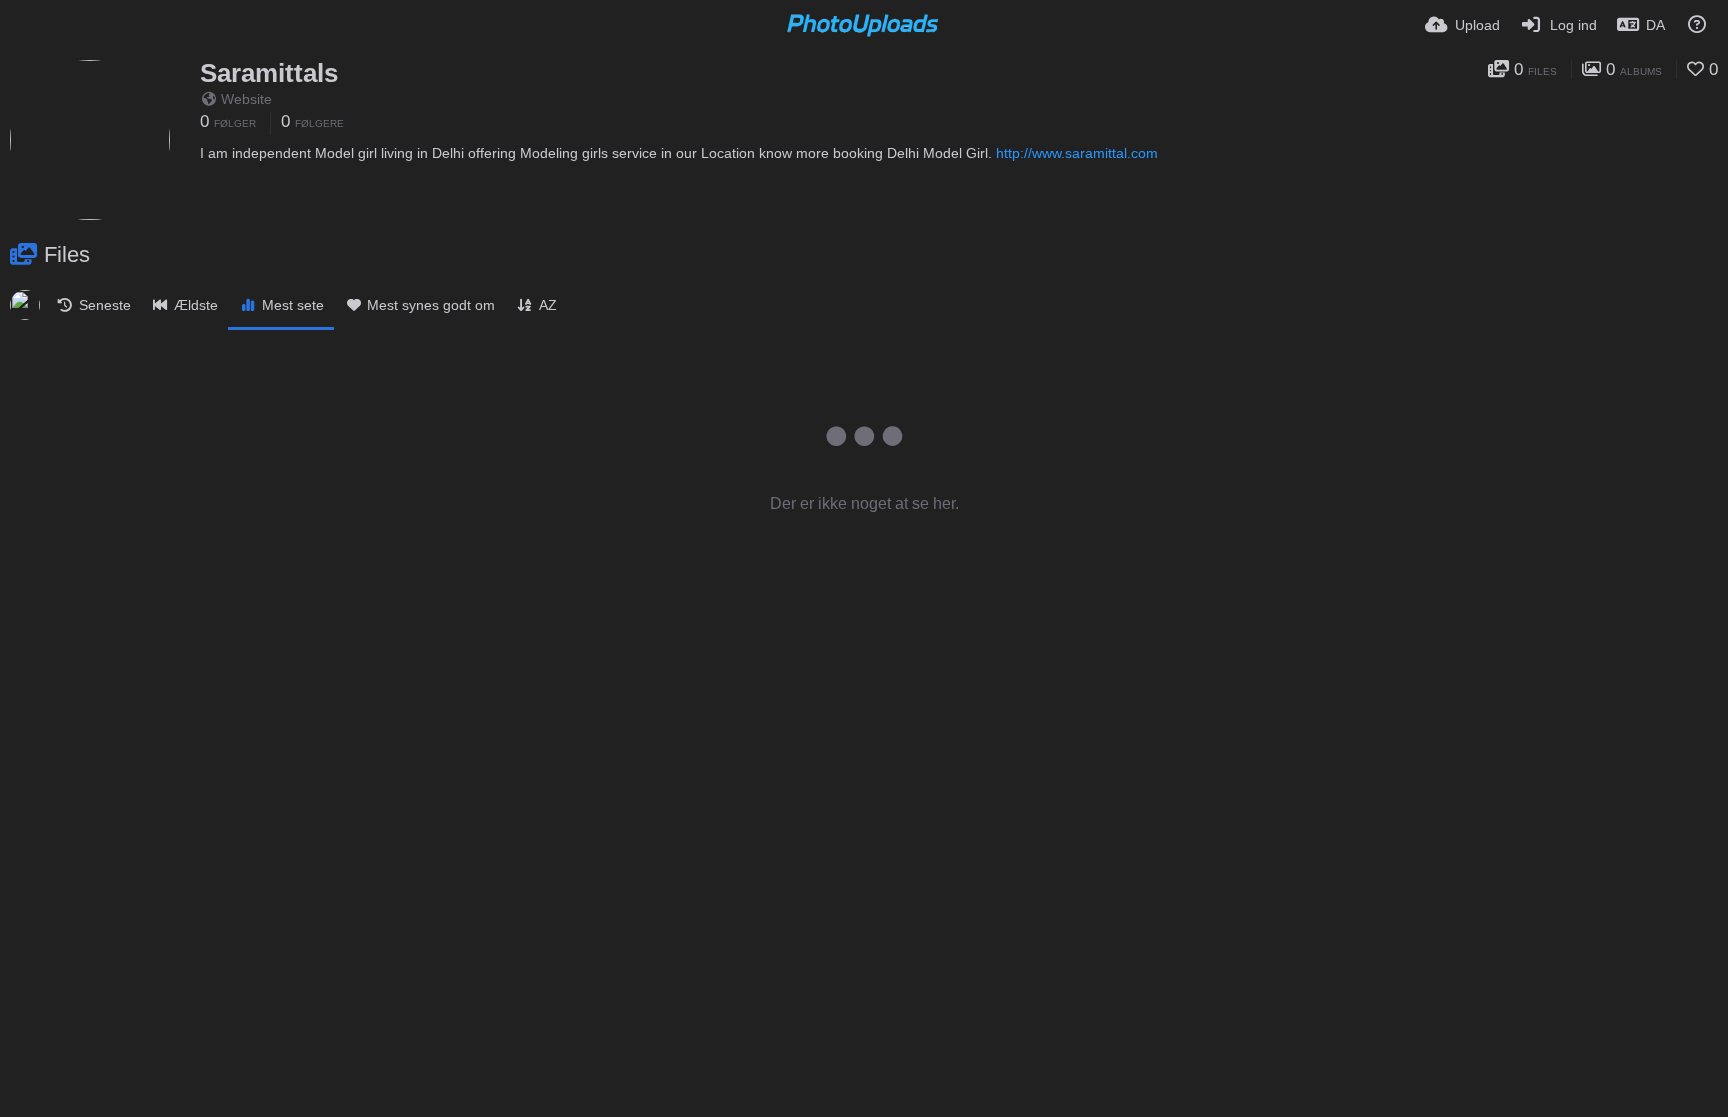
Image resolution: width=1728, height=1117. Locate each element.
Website (246, 99)
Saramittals (269, 73)
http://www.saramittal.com (1077, 153)
